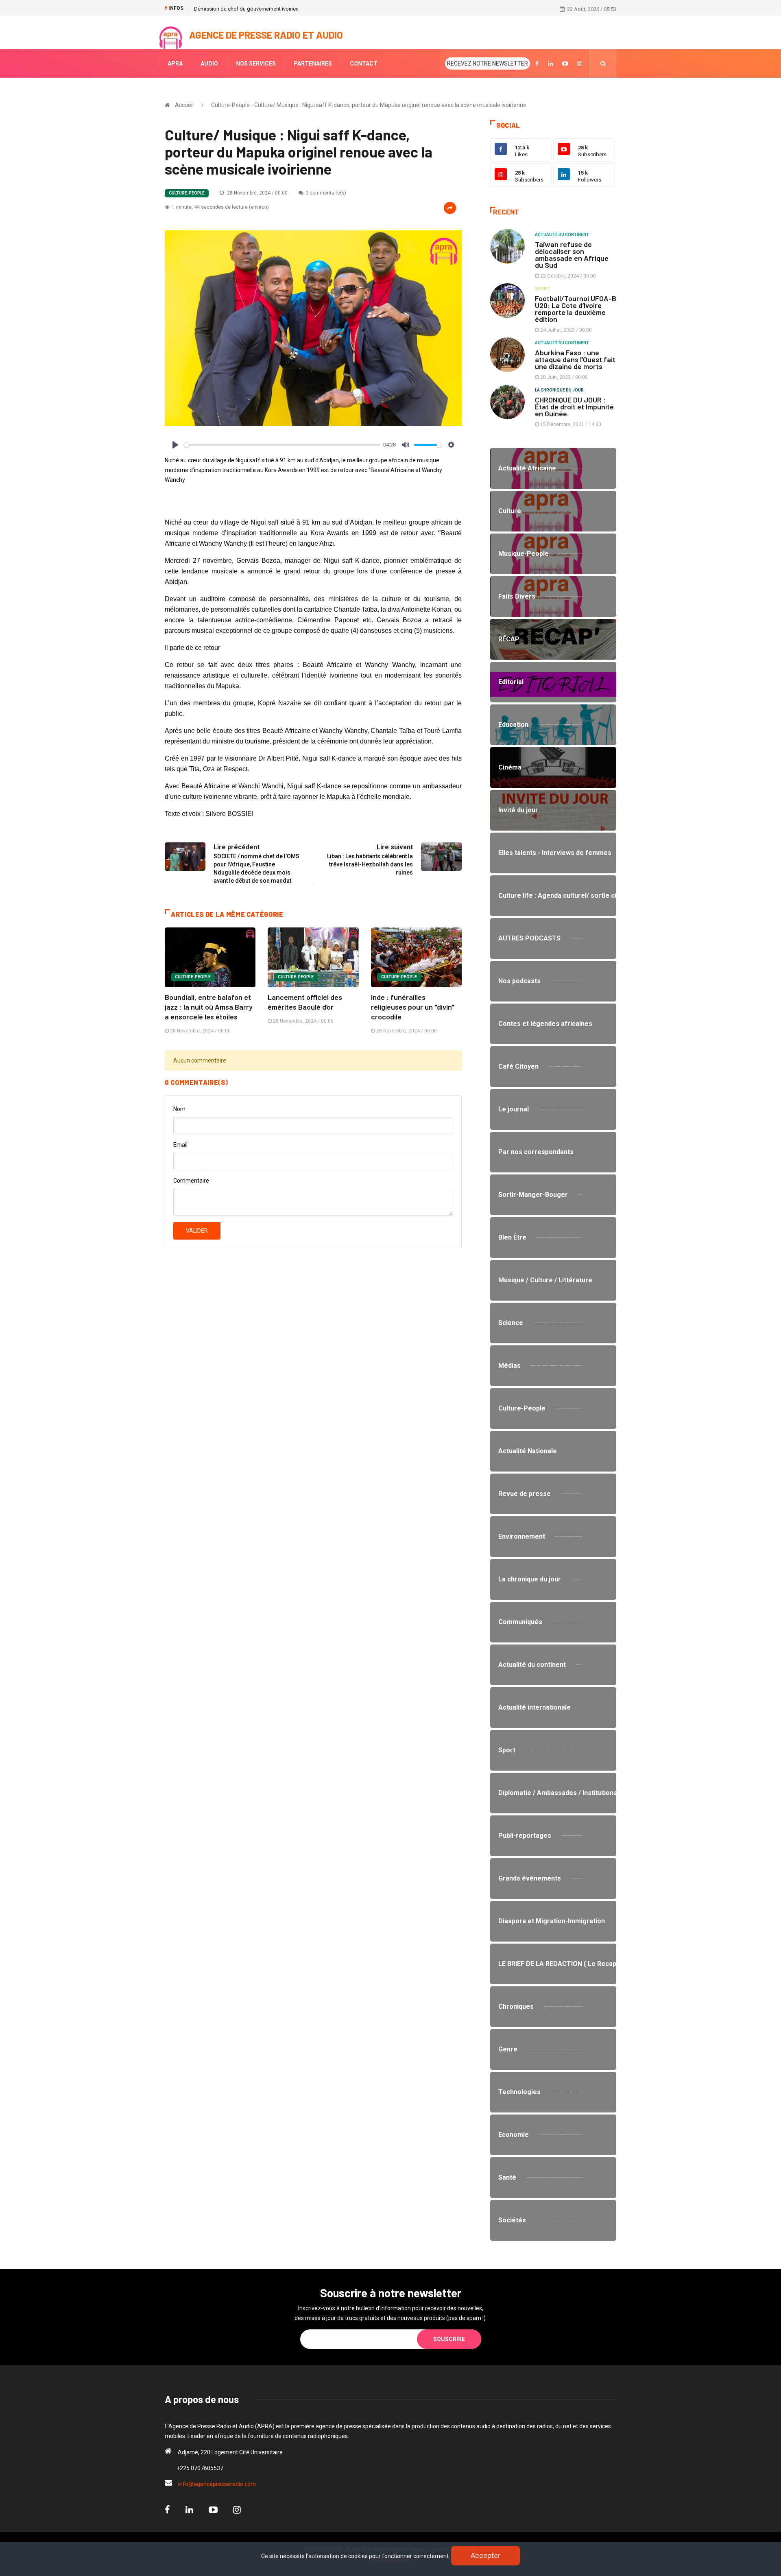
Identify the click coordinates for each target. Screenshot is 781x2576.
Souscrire (449, 2339)
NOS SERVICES (256, 63)
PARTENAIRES (313, 63)
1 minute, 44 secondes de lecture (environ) (220, 207)
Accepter (485, 2555)
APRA (175, 63)
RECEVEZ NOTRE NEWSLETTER (488, 63)
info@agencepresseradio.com (217, 2484)
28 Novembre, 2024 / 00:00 (257, 193)
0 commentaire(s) (326, 193)
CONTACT (364, 63)
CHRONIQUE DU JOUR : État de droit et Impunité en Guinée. (574, 407)
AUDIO (209, 63)
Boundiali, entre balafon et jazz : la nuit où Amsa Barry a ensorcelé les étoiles (209, 1007)
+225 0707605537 (200, 2468)
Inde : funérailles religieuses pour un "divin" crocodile (413, 1007)
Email (180, 1145)
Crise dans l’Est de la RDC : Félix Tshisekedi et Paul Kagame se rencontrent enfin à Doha (296, 9)
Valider (197, 1231)
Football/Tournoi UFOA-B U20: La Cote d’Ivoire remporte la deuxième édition (576, 309)
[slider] (282, 445)
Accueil (184, 105)
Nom (179, 1109)
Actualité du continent (562, 235)
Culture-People (187, 193)
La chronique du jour (559, 390)
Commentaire (191, 1181)
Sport (542, 289)
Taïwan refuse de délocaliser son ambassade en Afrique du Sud (572, 255)
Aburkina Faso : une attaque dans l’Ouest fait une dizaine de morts (575, 359)
